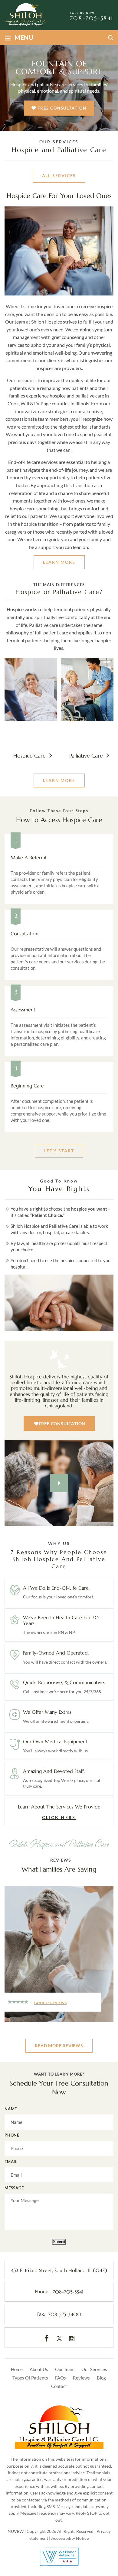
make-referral (59, 869)
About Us (39, 2369)
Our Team (65, 2369)
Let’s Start (59, 1151)
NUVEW (16, 2531)
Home (17, 2369)
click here (59, 1812)
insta (72, 2338)
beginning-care (59, 1097)
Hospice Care (31, 715)
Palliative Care (87, 715)
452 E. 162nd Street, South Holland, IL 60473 (59, 2270)
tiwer (59, 2338)
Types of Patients (30, 2378)
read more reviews (59, 2046)
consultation (59, 945)
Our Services (94, 2369)
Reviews (81, 2378)
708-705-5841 (92, 18)
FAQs (61, 2378)
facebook (47, 2338)
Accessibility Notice (70, 2538)
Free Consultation (62, 108)
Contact (59, 2386)
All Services (59, 176)
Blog (101, 2378)
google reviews (50, 2003)
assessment (59, 1021)
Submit (59, 2241)
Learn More (59, 562)
